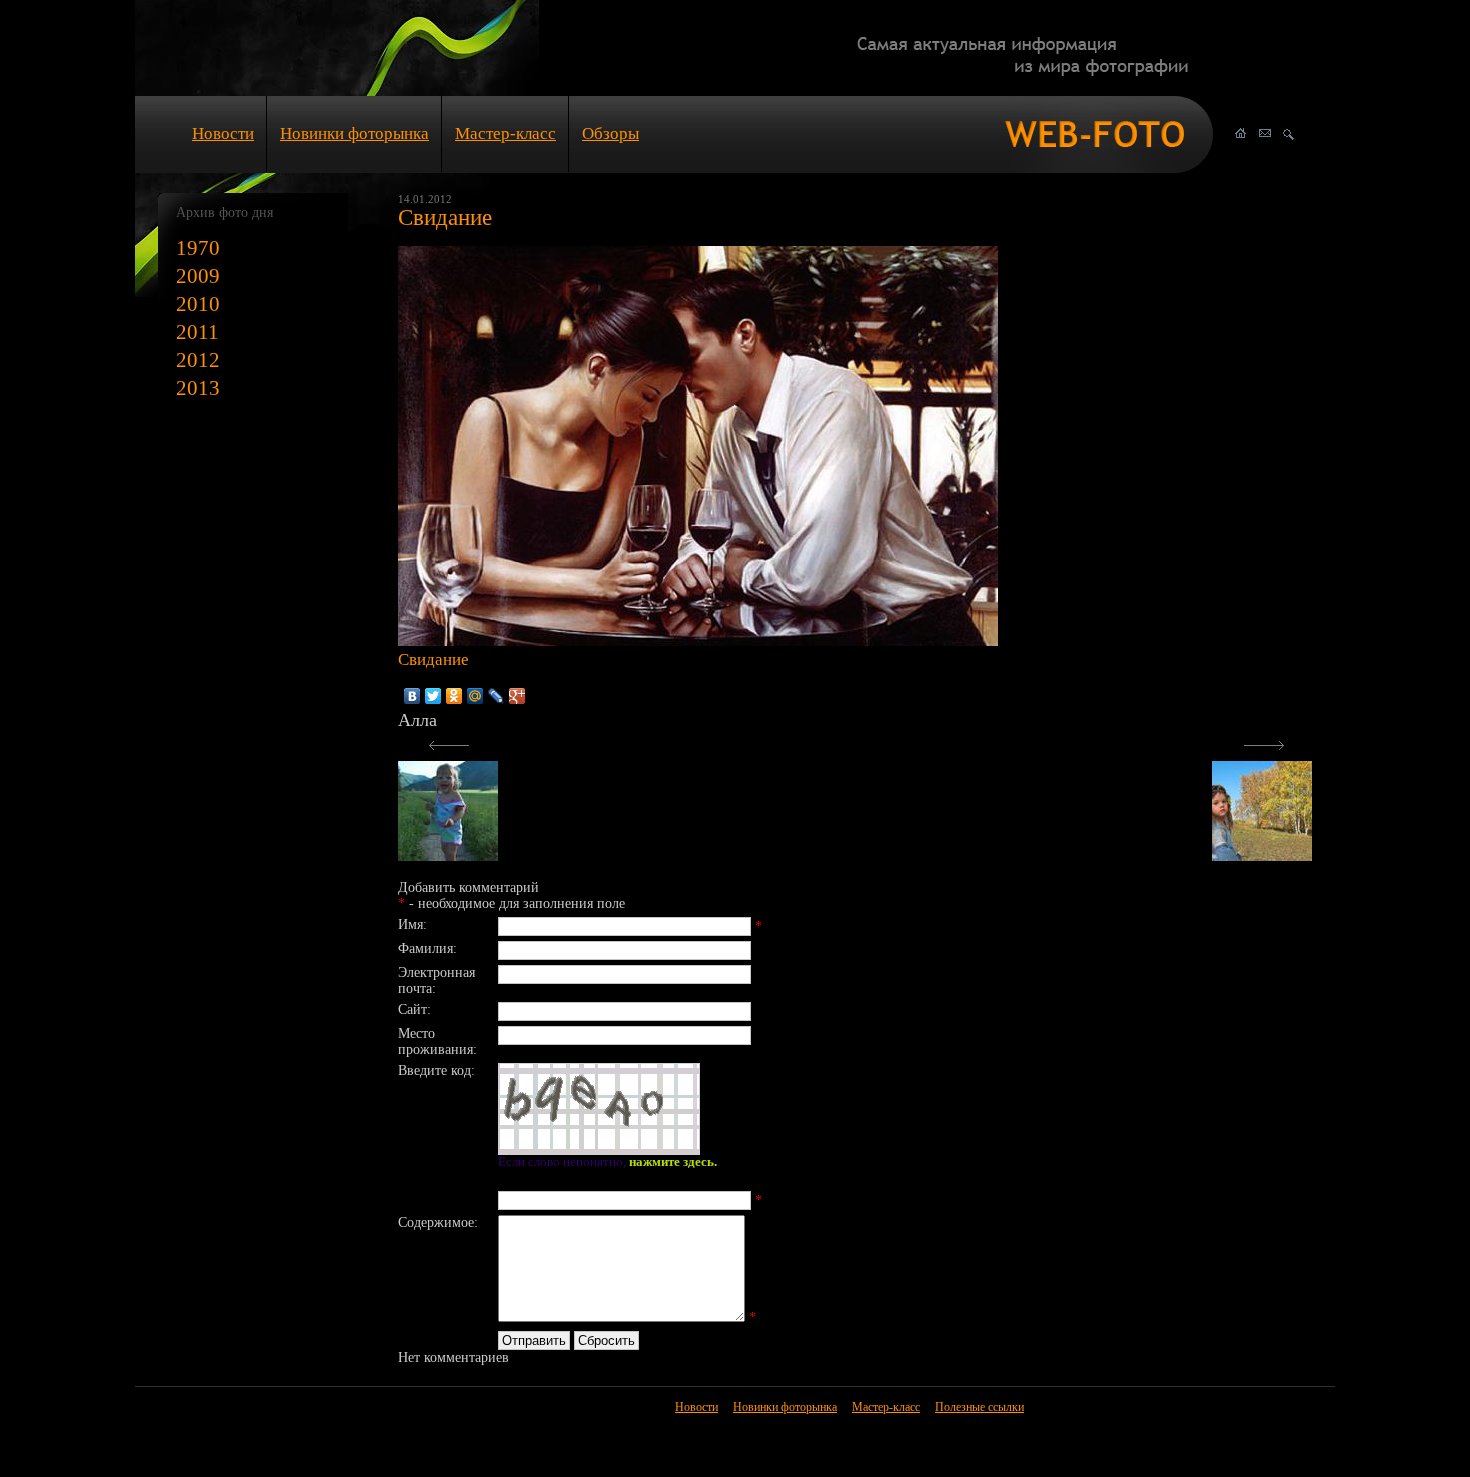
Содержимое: (438, 1222)
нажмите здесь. (673, 1162)
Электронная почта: (436, 980)
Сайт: (414, 1009)
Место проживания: (437, 1041)
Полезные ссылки (979, 1407)
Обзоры (610, 133)
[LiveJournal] (496, 696)
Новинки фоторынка (354, 133)
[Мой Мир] (475, 696)
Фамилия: (427, 948)
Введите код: (436, 1070)
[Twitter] (433, 696)
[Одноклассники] (454, 696)
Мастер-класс (505, 133)
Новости (223, 133)
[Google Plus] (517, 696)
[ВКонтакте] (412, 696)
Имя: (412, 924)
